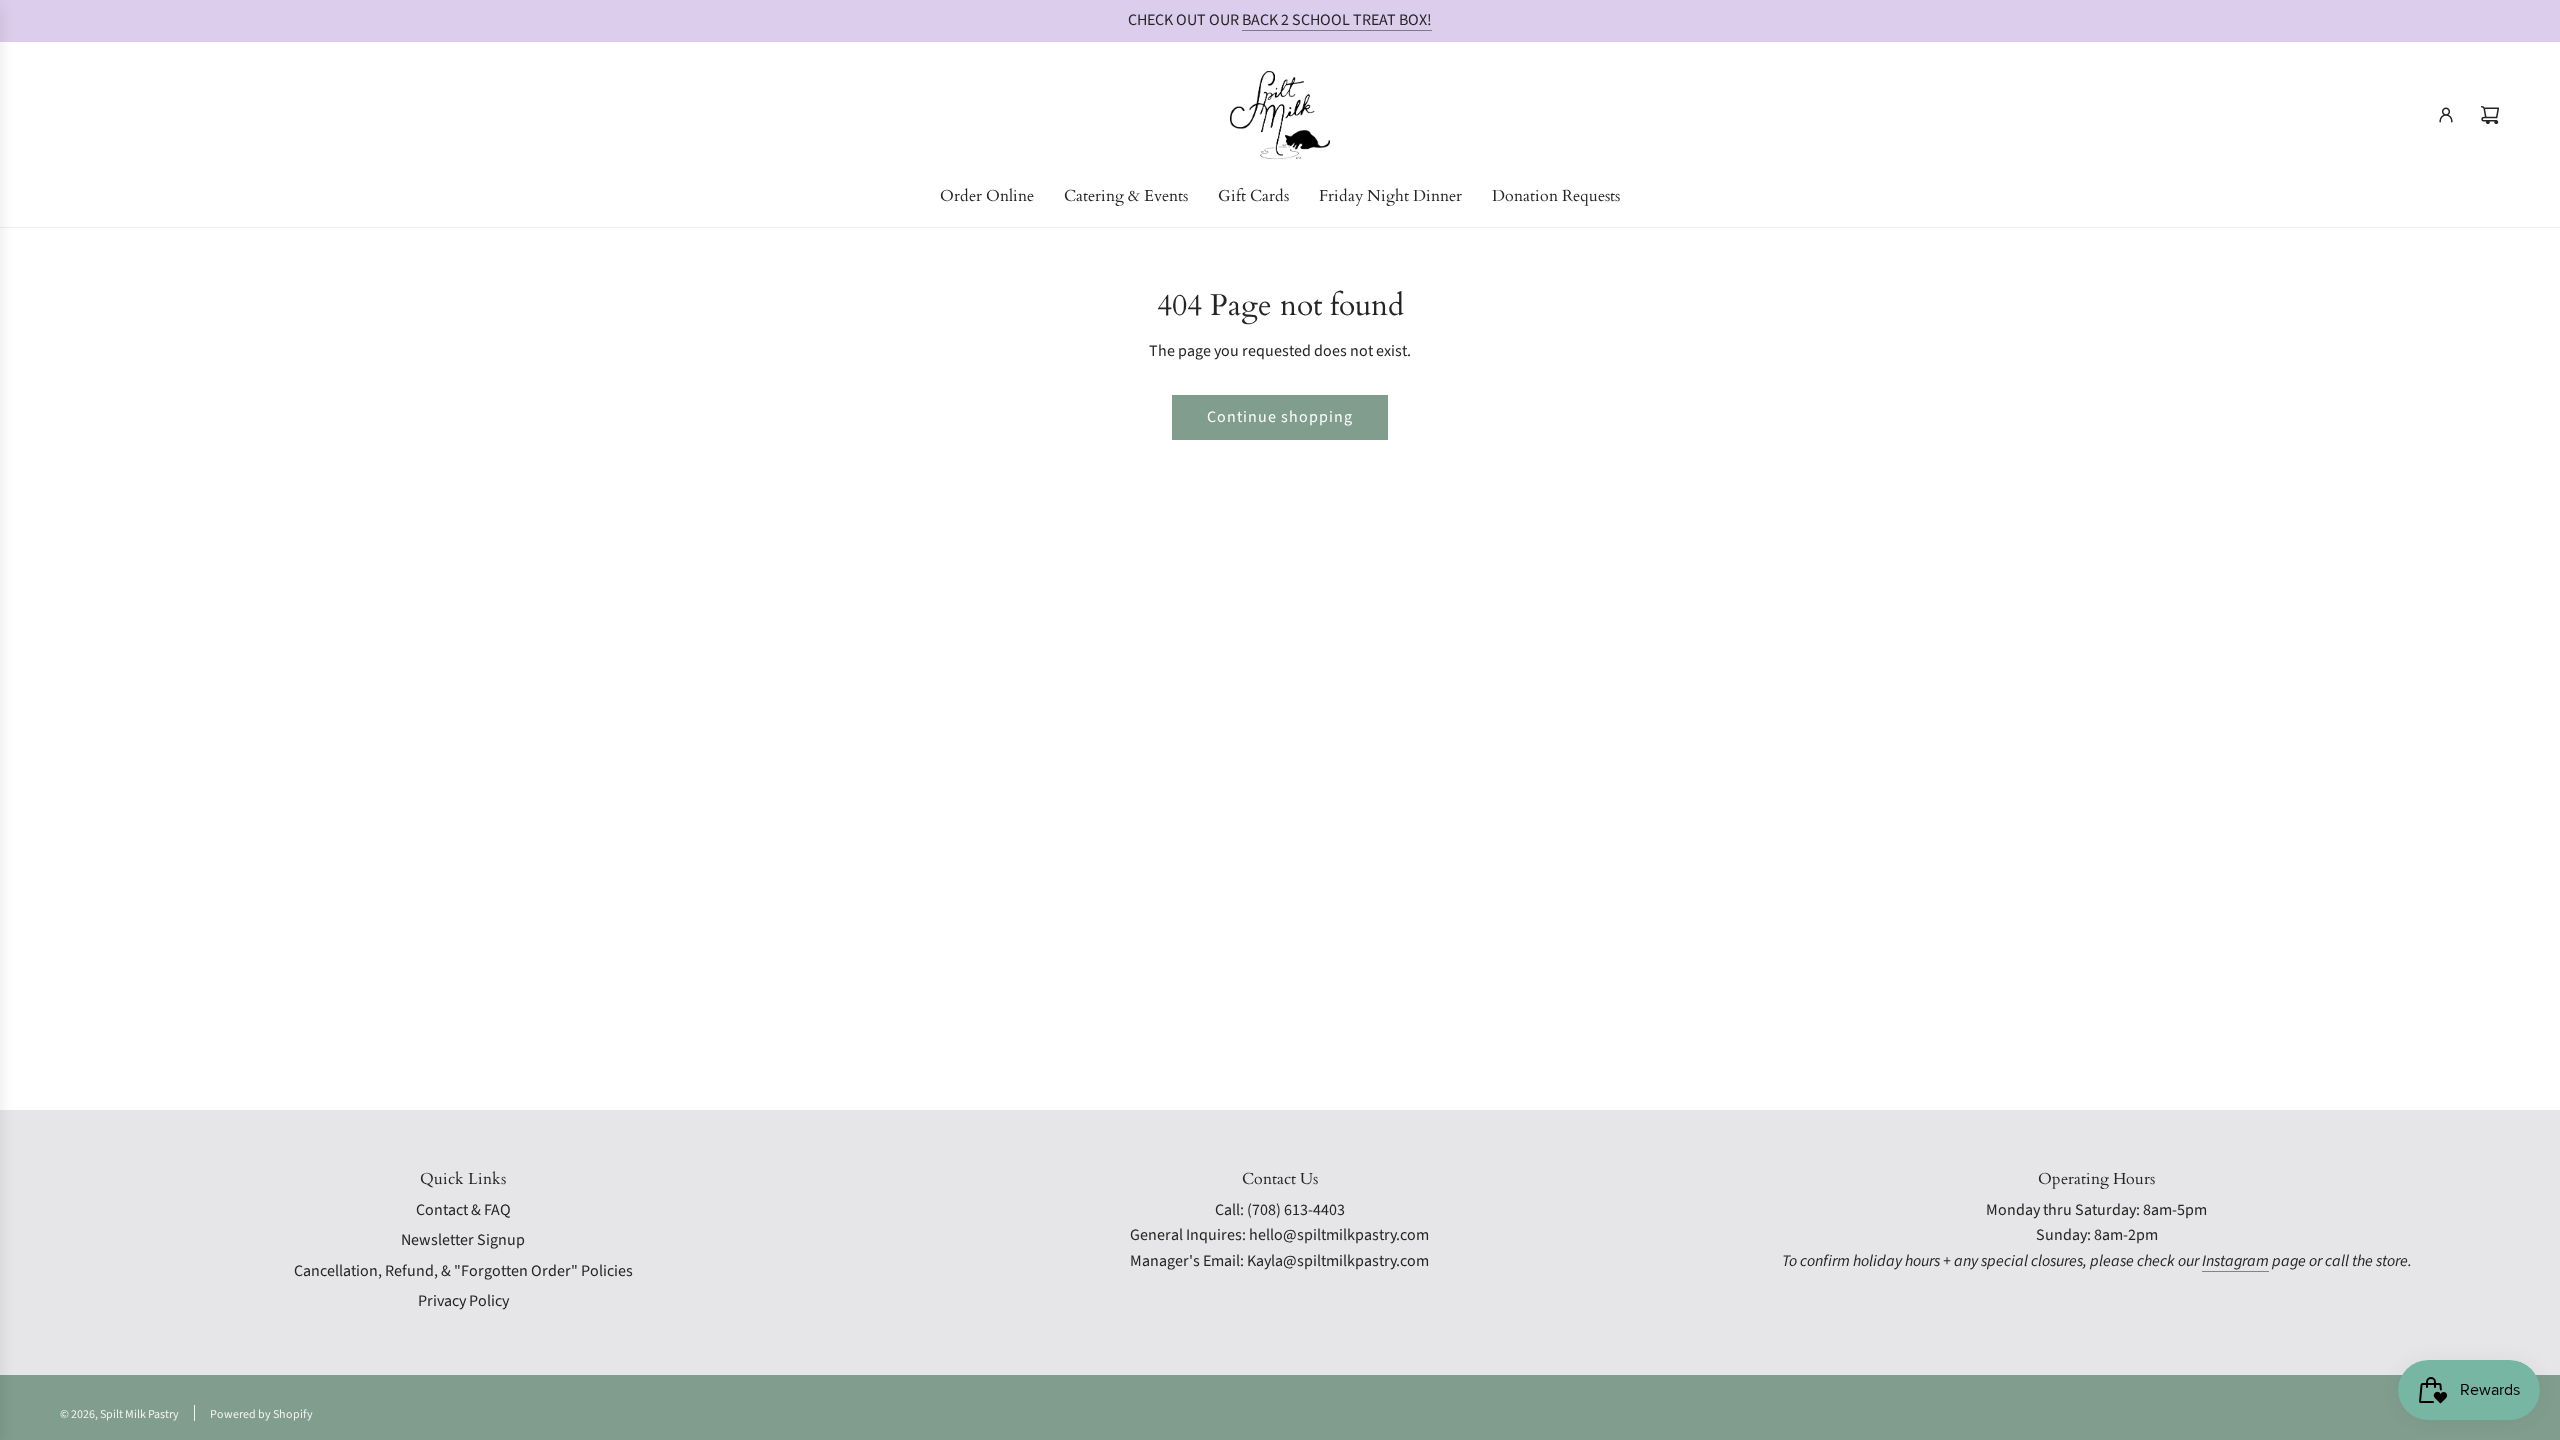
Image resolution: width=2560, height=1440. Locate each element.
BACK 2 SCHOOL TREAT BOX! (1337, 20)
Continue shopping (1280, 417)
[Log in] (2446, 115)
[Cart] (2490, 115)
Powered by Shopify (261, 1414)
